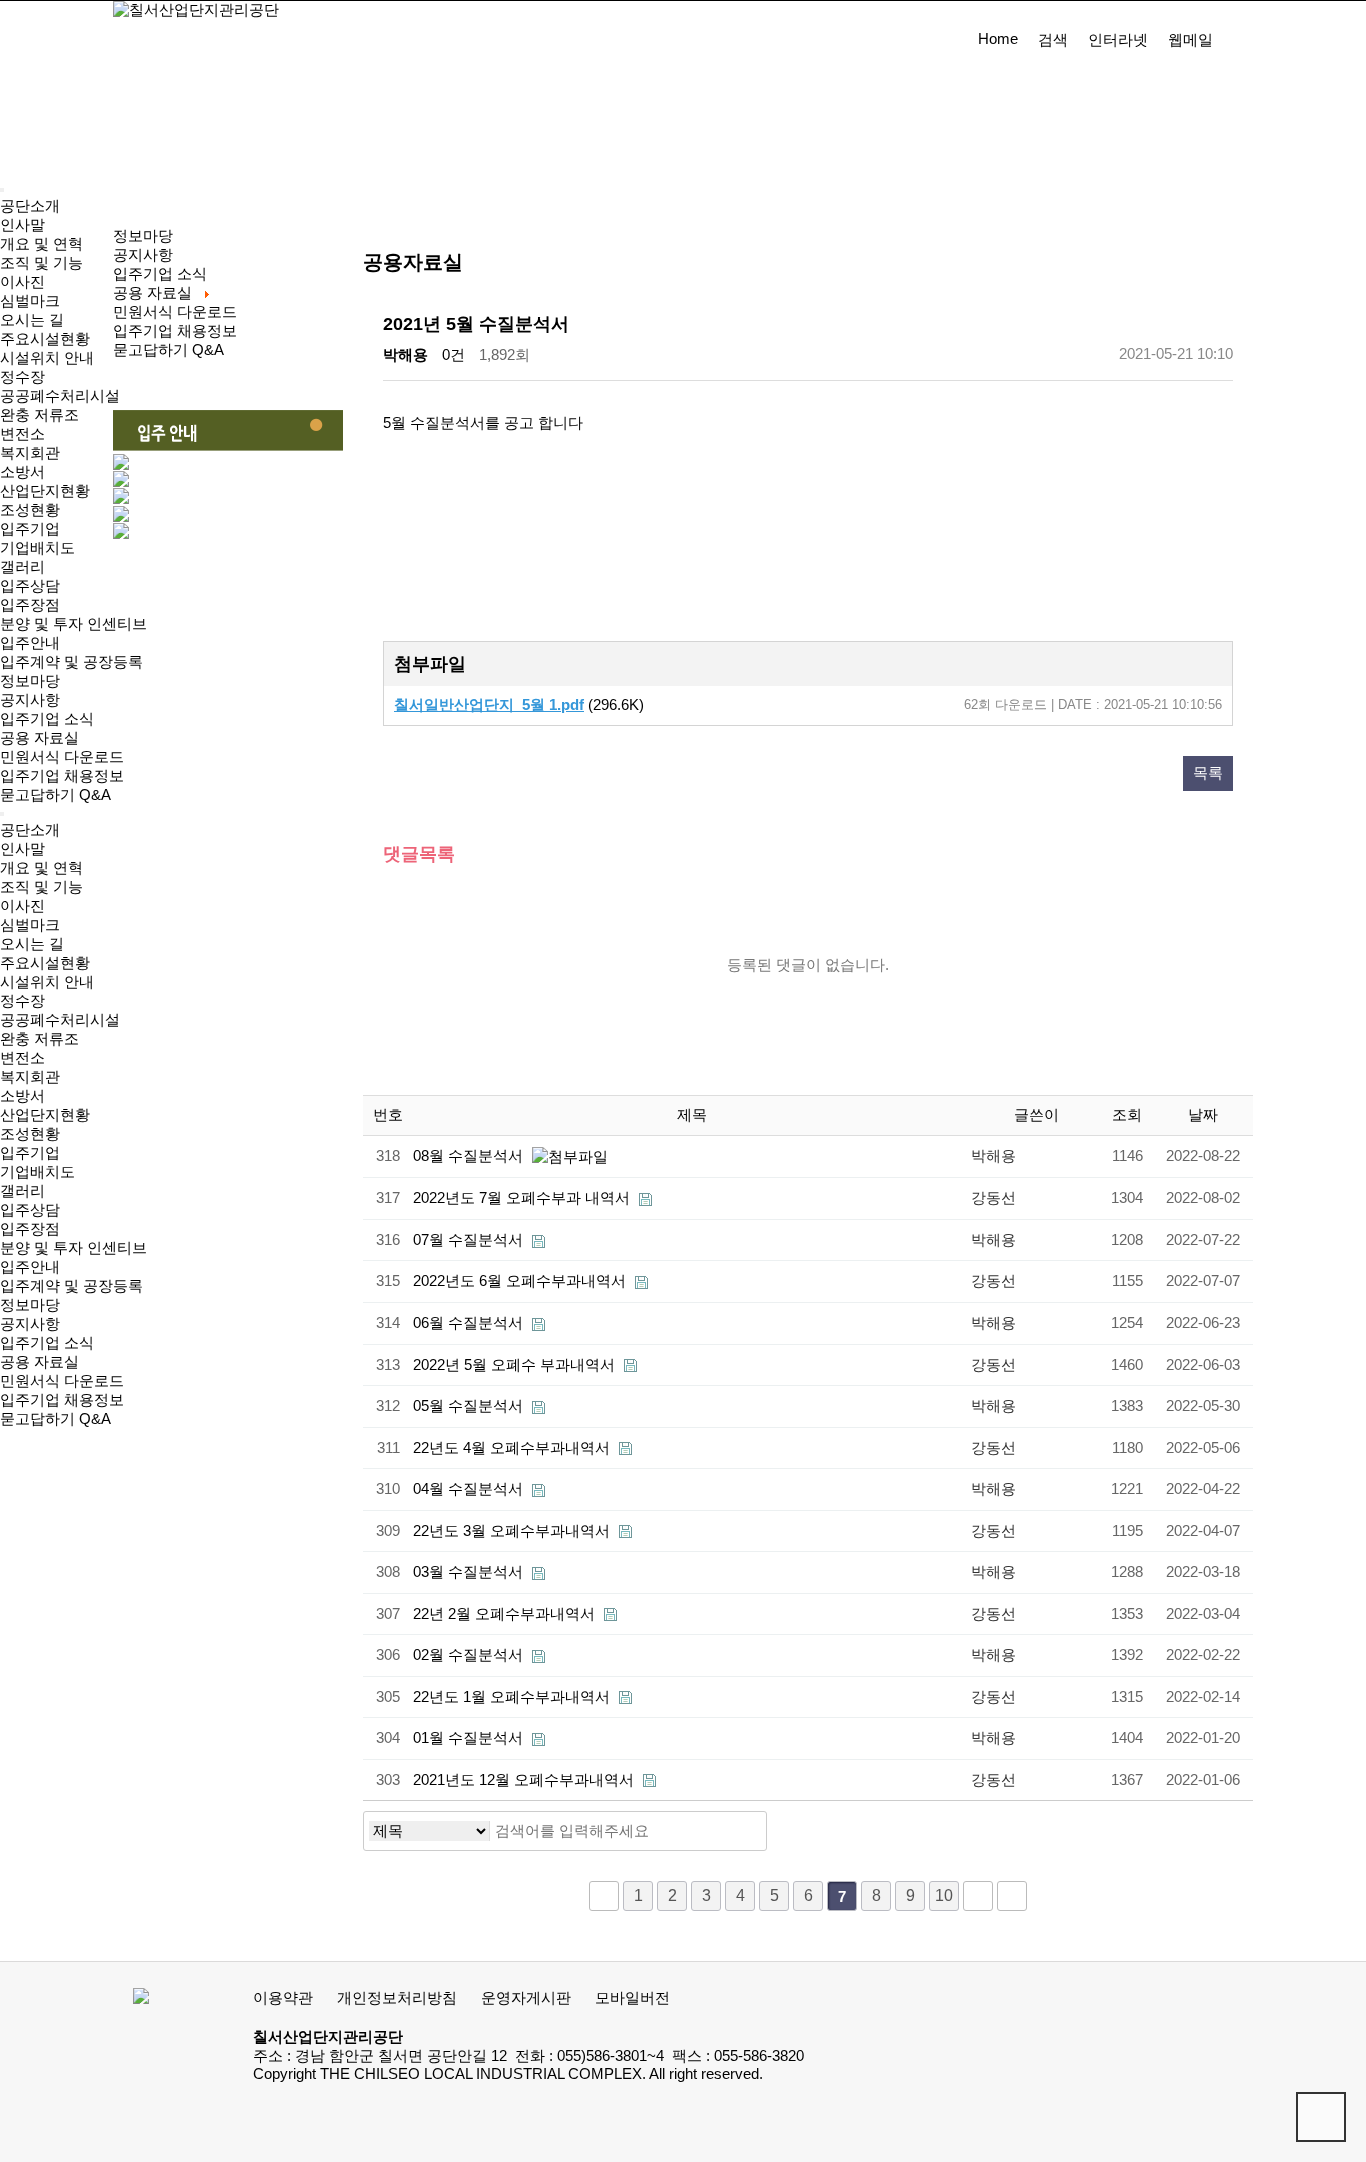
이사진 (22, 282)
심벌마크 (30, 301)
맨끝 (1012, 1896)
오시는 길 (32, 320)
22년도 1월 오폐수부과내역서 (513, 1697)
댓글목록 (419, 853)
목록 (1208, 773)
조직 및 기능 (41, 263)
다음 (978, 1896)
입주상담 (30, 586)
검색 (1053, 40)
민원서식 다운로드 (62, 757)
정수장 (22, 377)
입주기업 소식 (47, 719)
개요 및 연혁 (41, 244)
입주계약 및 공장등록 (71, 662)
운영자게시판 (526, 1998)
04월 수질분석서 (470, 1489)
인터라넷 (1118, 40)
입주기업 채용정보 (62, 776)
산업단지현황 (45, 491)
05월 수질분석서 (470, 1406)
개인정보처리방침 (397, 1998)
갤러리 (22, 567)
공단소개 (30, 206)
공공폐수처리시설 (60, 396)
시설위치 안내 (47, 358)
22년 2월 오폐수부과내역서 (506, 1614)
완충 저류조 (39, 415)
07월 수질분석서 (470, 1240)
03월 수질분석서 (470, 1572)
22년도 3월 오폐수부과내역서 (513, 1531)
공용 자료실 (39, 738)
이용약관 (283, 1998)
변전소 (22, 434)
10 (944, 1895)
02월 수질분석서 (470, 1655)
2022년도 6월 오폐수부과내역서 (521, 1281)
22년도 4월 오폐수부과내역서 (513, 1448)
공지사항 (30, 700)
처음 (604, 1896)
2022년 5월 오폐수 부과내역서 (516, 1365)
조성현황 (30, 510)
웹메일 (1190, 40)
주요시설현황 (45, 339)
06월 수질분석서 (470, 1323)
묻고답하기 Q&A (55, 795)
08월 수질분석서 (470, 1156)
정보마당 (30, 681)
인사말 (22, 225)
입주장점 (30, 605)
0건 (453, 355)
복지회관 (30, 453)
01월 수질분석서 (470, 1738)
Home (998, 39)
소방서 (22, 472)
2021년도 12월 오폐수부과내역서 (525, 1780)
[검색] (746, 1831)
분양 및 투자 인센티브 (73, 624)
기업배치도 (37, 548)
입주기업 (30, 529)
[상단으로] (1321, 2117)
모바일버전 (632, 1998)
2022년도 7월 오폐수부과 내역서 (523, 1198)
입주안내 (30, 643)
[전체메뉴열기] (2, 190)
